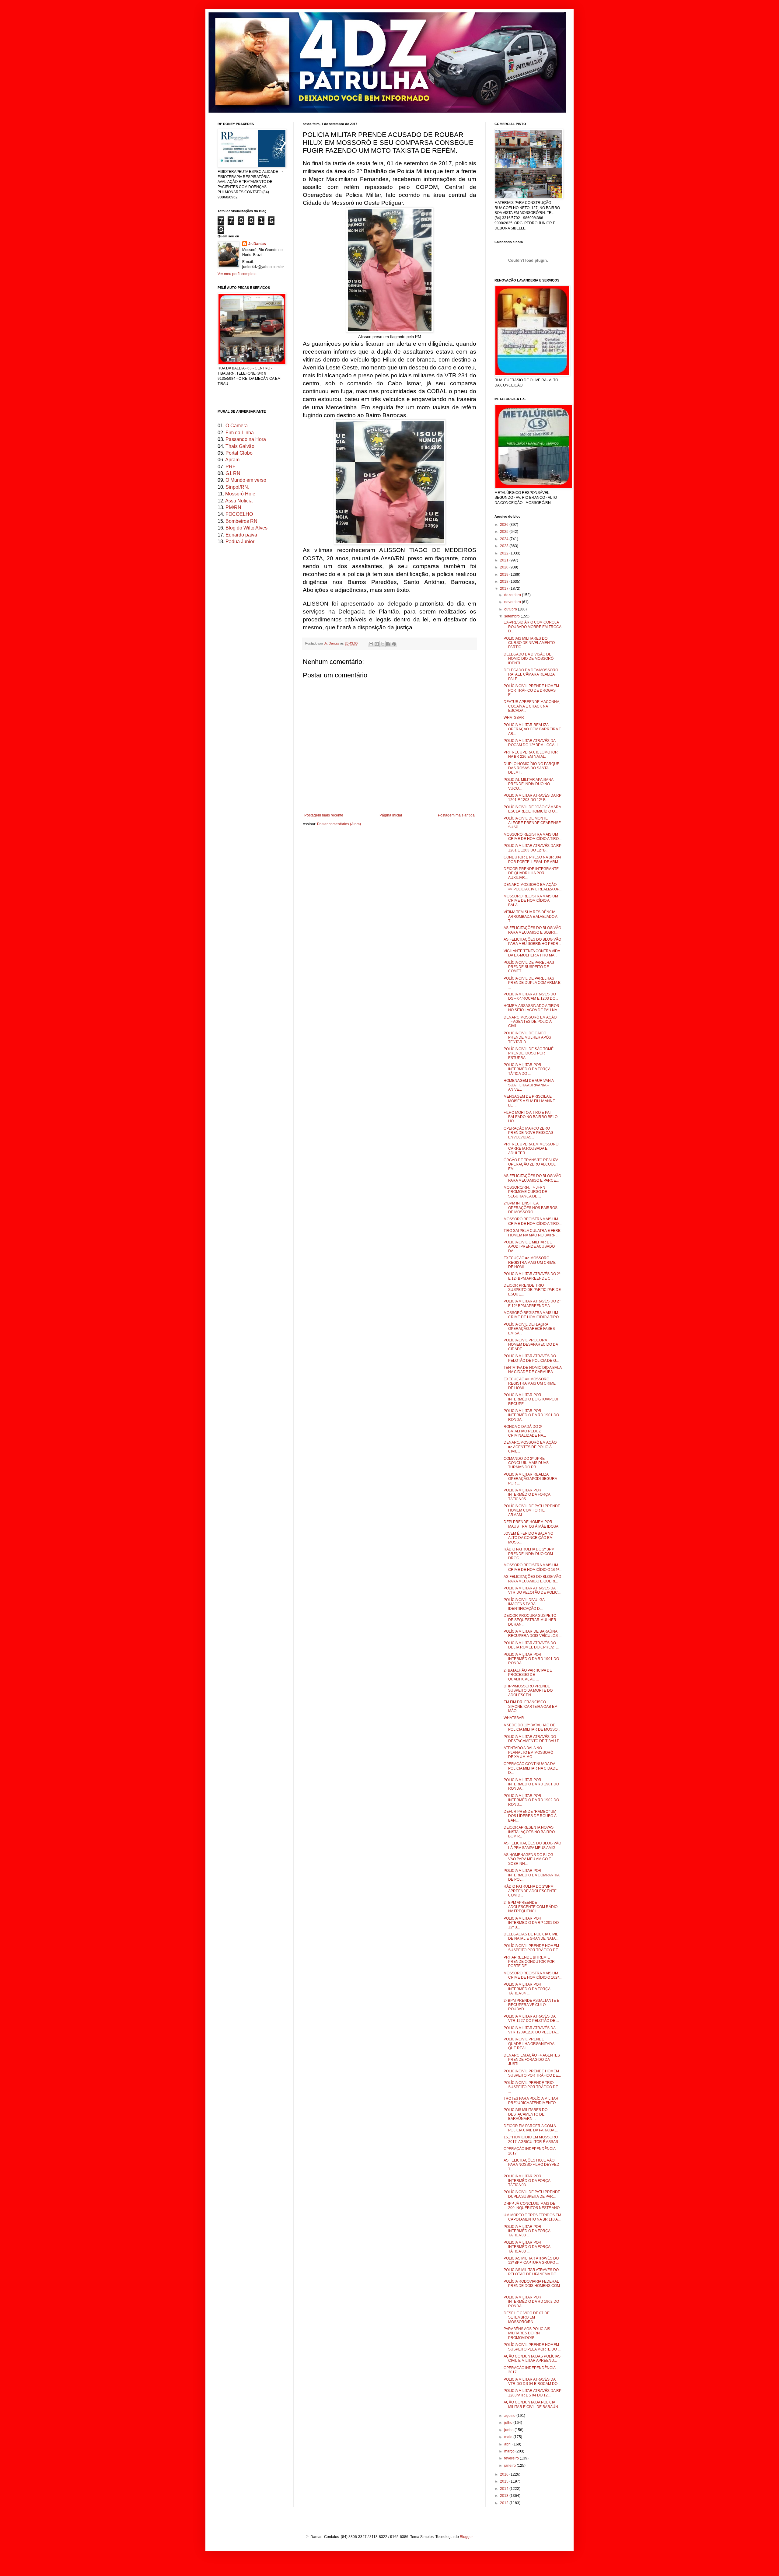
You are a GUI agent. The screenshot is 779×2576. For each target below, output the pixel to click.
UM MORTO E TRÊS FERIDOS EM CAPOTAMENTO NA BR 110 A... (532, 2217)
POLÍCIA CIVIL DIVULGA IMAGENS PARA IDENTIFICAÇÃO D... (524, 1604)
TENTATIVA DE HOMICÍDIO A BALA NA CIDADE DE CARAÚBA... (533, 1370)
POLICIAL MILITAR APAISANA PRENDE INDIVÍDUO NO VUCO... (528, 784)
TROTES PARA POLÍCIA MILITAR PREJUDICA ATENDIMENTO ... (531, 2101)
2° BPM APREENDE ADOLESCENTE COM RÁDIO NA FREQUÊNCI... (531, 1907)
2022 (505, 553)
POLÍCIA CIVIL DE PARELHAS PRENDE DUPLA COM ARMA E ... (532, 983)
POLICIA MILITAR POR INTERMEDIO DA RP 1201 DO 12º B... (531, 1923)
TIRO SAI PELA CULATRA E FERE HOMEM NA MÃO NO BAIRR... (532, 1233)
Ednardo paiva (241, 535)
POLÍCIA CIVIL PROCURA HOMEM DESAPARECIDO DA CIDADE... (531, 1345)
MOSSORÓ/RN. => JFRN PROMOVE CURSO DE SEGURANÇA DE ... (525, 1192)
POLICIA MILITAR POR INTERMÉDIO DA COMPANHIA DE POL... (531, 1875)
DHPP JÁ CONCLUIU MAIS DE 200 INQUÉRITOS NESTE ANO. (532, 2206)
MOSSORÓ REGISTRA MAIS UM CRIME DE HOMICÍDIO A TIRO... (533, 837)
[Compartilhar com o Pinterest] (394, 644)
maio (509, 2437)
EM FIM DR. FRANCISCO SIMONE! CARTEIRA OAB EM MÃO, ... (531, 1706)
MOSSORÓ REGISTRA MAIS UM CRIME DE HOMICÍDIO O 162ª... (533, 1975)
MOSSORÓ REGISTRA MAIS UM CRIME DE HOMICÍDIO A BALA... (531, 901)
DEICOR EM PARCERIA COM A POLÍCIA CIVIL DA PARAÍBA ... (531, 2128)
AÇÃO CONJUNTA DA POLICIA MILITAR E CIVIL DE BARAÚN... (532, 2404)
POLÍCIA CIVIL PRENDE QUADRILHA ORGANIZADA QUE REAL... (529, 2044)
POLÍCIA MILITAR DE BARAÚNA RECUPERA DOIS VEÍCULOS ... (533, 1634)
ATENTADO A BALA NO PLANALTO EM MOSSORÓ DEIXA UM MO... (528, 1752)
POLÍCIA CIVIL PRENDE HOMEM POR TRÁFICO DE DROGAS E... (531, 690)
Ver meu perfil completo (237, 274)
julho (509, 2423)
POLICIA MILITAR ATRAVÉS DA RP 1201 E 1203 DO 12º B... (533, 798)
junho (509, 2430)
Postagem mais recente (324, 815)
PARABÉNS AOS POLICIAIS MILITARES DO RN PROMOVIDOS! (527, 2333)
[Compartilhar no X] (383, 644)
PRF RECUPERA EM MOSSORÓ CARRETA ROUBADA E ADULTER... (531, 1149)
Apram (232, 460)
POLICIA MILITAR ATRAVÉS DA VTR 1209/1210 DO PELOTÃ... (531, 2030)
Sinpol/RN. (237, 487)
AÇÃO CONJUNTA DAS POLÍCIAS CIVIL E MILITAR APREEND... (532, 2358)
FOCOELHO (239, 514)
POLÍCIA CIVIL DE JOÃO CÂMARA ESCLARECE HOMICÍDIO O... (532, 809)
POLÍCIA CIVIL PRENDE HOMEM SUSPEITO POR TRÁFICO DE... (532, 1948)
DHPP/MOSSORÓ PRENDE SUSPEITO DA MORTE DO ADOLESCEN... (528, 1691)
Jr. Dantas (332, 643)
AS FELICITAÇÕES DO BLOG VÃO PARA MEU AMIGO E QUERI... (532, 1579)
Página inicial (391, 815)
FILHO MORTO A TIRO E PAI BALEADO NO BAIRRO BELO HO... (531, 1117)
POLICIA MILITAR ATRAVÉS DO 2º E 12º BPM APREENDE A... (532, 1303)
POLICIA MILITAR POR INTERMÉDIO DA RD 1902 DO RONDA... (531, 2302)
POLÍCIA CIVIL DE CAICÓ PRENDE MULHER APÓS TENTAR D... (527, 1038)
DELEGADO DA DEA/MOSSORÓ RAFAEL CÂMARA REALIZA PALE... (531, 675)
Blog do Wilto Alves (246, 528)
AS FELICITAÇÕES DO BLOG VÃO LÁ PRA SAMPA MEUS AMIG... (532, 1845)
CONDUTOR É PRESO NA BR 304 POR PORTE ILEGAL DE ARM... (532, 859)
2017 (505, 589)
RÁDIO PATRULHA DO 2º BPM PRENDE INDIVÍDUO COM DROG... (529, 1554)
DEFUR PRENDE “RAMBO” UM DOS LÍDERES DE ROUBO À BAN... (530, 1816)
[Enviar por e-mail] (371, 644)
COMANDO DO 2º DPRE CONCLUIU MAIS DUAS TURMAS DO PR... (526, 1463)
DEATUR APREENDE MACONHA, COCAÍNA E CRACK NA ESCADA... (532, 706)
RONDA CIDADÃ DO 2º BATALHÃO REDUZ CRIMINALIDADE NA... (525, 1431)
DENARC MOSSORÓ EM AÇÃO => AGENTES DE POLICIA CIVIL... (530, 1022)
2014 (505, 2489)
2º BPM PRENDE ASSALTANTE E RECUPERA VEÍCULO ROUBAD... (531, 2005)
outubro (511, 609)
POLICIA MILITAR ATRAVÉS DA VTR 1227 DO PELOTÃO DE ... (531, 2019)
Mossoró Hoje (240, 494)
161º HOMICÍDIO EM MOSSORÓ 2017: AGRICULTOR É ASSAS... (532, 2139)
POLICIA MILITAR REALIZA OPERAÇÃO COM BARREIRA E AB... (532, 729)
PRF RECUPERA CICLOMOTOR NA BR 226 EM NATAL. (531, 754)
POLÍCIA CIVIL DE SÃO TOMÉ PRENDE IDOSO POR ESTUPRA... (529, 1053)
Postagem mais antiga (456, 815)
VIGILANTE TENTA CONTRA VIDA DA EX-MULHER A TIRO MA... (532, 953)
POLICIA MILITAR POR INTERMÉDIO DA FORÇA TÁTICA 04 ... (527, 1989)
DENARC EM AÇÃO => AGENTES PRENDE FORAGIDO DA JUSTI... (532, 2060)
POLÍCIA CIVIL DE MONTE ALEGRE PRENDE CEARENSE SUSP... (532, 823)
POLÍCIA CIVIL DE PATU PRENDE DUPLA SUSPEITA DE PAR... (532, 2194)
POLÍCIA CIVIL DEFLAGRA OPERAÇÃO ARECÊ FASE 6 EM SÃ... (529, 1329)
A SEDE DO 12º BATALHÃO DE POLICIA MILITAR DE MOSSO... (532, 1727)
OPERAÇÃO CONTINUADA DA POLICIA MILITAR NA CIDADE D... (531, 1768)
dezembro (513, 595)
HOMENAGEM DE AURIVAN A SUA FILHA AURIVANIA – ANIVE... (529, 1085)
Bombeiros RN (241, 521)
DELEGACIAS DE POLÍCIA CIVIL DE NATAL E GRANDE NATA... (531, 1936)
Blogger (466, 2537)
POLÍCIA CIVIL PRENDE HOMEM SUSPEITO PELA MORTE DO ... (532, 2347)
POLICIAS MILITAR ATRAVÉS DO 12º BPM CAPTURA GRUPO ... (531, 2260)
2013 (505, 2496)
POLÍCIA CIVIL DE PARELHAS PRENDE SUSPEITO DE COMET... (529, 967)
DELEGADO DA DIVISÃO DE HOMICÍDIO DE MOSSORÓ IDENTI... (529, 659)
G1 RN (233, 473)
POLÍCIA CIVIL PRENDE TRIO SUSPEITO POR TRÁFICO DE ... (531, 2087)
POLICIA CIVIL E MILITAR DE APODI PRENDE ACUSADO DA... (529, 1247)
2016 (505, 2474)
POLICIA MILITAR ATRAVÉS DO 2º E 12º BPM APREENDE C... (532, 1276)
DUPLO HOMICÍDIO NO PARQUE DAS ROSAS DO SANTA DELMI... (531, 768)
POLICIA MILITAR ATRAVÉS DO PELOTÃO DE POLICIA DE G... (531, 1358)
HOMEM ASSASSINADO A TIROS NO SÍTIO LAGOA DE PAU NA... (532, 1008)
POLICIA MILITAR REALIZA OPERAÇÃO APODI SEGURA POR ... (530, 1479)
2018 (505, 582)
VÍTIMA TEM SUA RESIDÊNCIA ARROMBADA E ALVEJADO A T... (530, 916)
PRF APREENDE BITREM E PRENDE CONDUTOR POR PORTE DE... (529, 1962)
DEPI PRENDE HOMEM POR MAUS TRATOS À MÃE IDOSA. (531, 1524)
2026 (505, 525)
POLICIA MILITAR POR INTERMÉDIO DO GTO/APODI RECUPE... (531, 1399)
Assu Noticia (239, 501)
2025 (505, 532)
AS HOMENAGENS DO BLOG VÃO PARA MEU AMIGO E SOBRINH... (528, 1859)
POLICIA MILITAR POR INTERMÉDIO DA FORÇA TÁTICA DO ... (527, 1069)
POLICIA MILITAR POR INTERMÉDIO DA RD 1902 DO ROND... (531, 1800)
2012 (505, 2503)
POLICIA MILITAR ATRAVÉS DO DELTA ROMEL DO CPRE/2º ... (531, 1645)
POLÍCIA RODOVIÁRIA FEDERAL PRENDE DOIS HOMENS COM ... (532, 2286)
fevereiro (512, 2458)
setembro (512, 616)
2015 (505, 2481)
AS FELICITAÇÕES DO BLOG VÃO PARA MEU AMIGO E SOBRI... (532, 930)
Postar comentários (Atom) (339, 824)
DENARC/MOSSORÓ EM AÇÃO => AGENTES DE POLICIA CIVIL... (530, 1447)
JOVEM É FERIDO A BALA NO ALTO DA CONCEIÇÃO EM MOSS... (528, 1538)
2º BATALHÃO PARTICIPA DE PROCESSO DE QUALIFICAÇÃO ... (528, 1675)
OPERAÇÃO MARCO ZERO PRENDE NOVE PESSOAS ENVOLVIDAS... (528, 1133)
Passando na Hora (246, 439)
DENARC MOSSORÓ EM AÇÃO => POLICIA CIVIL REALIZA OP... (533, 887)
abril (508, 2444)
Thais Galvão (240, 446)
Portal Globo (239, 453)
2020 (505, 567)
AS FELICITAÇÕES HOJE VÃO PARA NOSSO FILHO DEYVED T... (531, 2165)
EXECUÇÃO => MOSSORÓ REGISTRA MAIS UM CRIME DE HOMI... (530, 1262)
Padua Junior (240, 542)
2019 (505, 575)
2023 (505, 546)
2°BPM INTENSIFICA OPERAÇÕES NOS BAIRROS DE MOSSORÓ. (531, 1208)
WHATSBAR (514, 718)
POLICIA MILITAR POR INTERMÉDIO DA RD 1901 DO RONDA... (531, 1415)
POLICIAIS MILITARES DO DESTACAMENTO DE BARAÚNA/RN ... (526, 2114)
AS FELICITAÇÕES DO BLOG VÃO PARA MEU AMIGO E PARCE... (532, 1178)
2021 (505, 560)
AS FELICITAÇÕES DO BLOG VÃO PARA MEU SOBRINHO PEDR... (532, 942)
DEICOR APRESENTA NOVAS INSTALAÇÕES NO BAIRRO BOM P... (529, 1832)
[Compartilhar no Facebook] (388, 644)
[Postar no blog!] (377, 644)
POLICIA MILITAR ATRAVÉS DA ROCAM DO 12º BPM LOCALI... (532, 743)
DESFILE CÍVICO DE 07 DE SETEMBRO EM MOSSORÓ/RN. (527, 2317)
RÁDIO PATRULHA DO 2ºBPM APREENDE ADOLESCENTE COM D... (530, 1891)
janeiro (510, 2466)
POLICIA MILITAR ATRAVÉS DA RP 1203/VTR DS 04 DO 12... (533, 2393)
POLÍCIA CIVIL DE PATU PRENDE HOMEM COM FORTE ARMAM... (532, 1510)
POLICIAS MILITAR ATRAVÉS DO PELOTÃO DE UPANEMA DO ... (532, 2272)
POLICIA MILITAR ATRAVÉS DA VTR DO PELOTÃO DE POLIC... (532, 1590)
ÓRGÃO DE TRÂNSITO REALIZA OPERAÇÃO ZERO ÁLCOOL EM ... (531, 1164)
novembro (513, 602)
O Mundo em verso (246, 480)
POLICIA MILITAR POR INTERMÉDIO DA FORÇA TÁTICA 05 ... (527, 1495)
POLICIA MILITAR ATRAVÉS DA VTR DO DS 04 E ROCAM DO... (532, 2382)
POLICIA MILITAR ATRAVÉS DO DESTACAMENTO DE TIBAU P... (533, 1739)
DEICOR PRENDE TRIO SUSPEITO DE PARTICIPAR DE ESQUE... (532, 1290)
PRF (231, 467)
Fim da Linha (240, 433)
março (510, 2451)
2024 (505, 539)
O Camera (237, 426)
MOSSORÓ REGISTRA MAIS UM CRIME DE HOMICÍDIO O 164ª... (533, 1567)
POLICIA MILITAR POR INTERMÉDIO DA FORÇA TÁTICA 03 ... (527, 2181)
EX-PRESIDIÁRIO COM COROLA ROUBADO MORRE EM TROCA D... (532, 627)
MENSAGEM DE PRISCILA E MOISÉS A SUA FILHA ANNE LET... (529, 1101)
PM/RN (233, 507)
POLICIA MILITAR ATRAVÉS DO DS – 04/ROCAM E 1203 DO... (531, 996)
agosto (510, 2416)
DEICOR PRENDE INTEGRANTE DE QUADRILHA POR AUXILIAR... (531, 873)
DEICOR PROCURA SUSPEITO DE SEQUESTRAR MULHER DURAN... (530, 1620)
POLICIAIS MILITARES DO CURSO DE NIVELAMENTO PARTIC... (529, 643)
